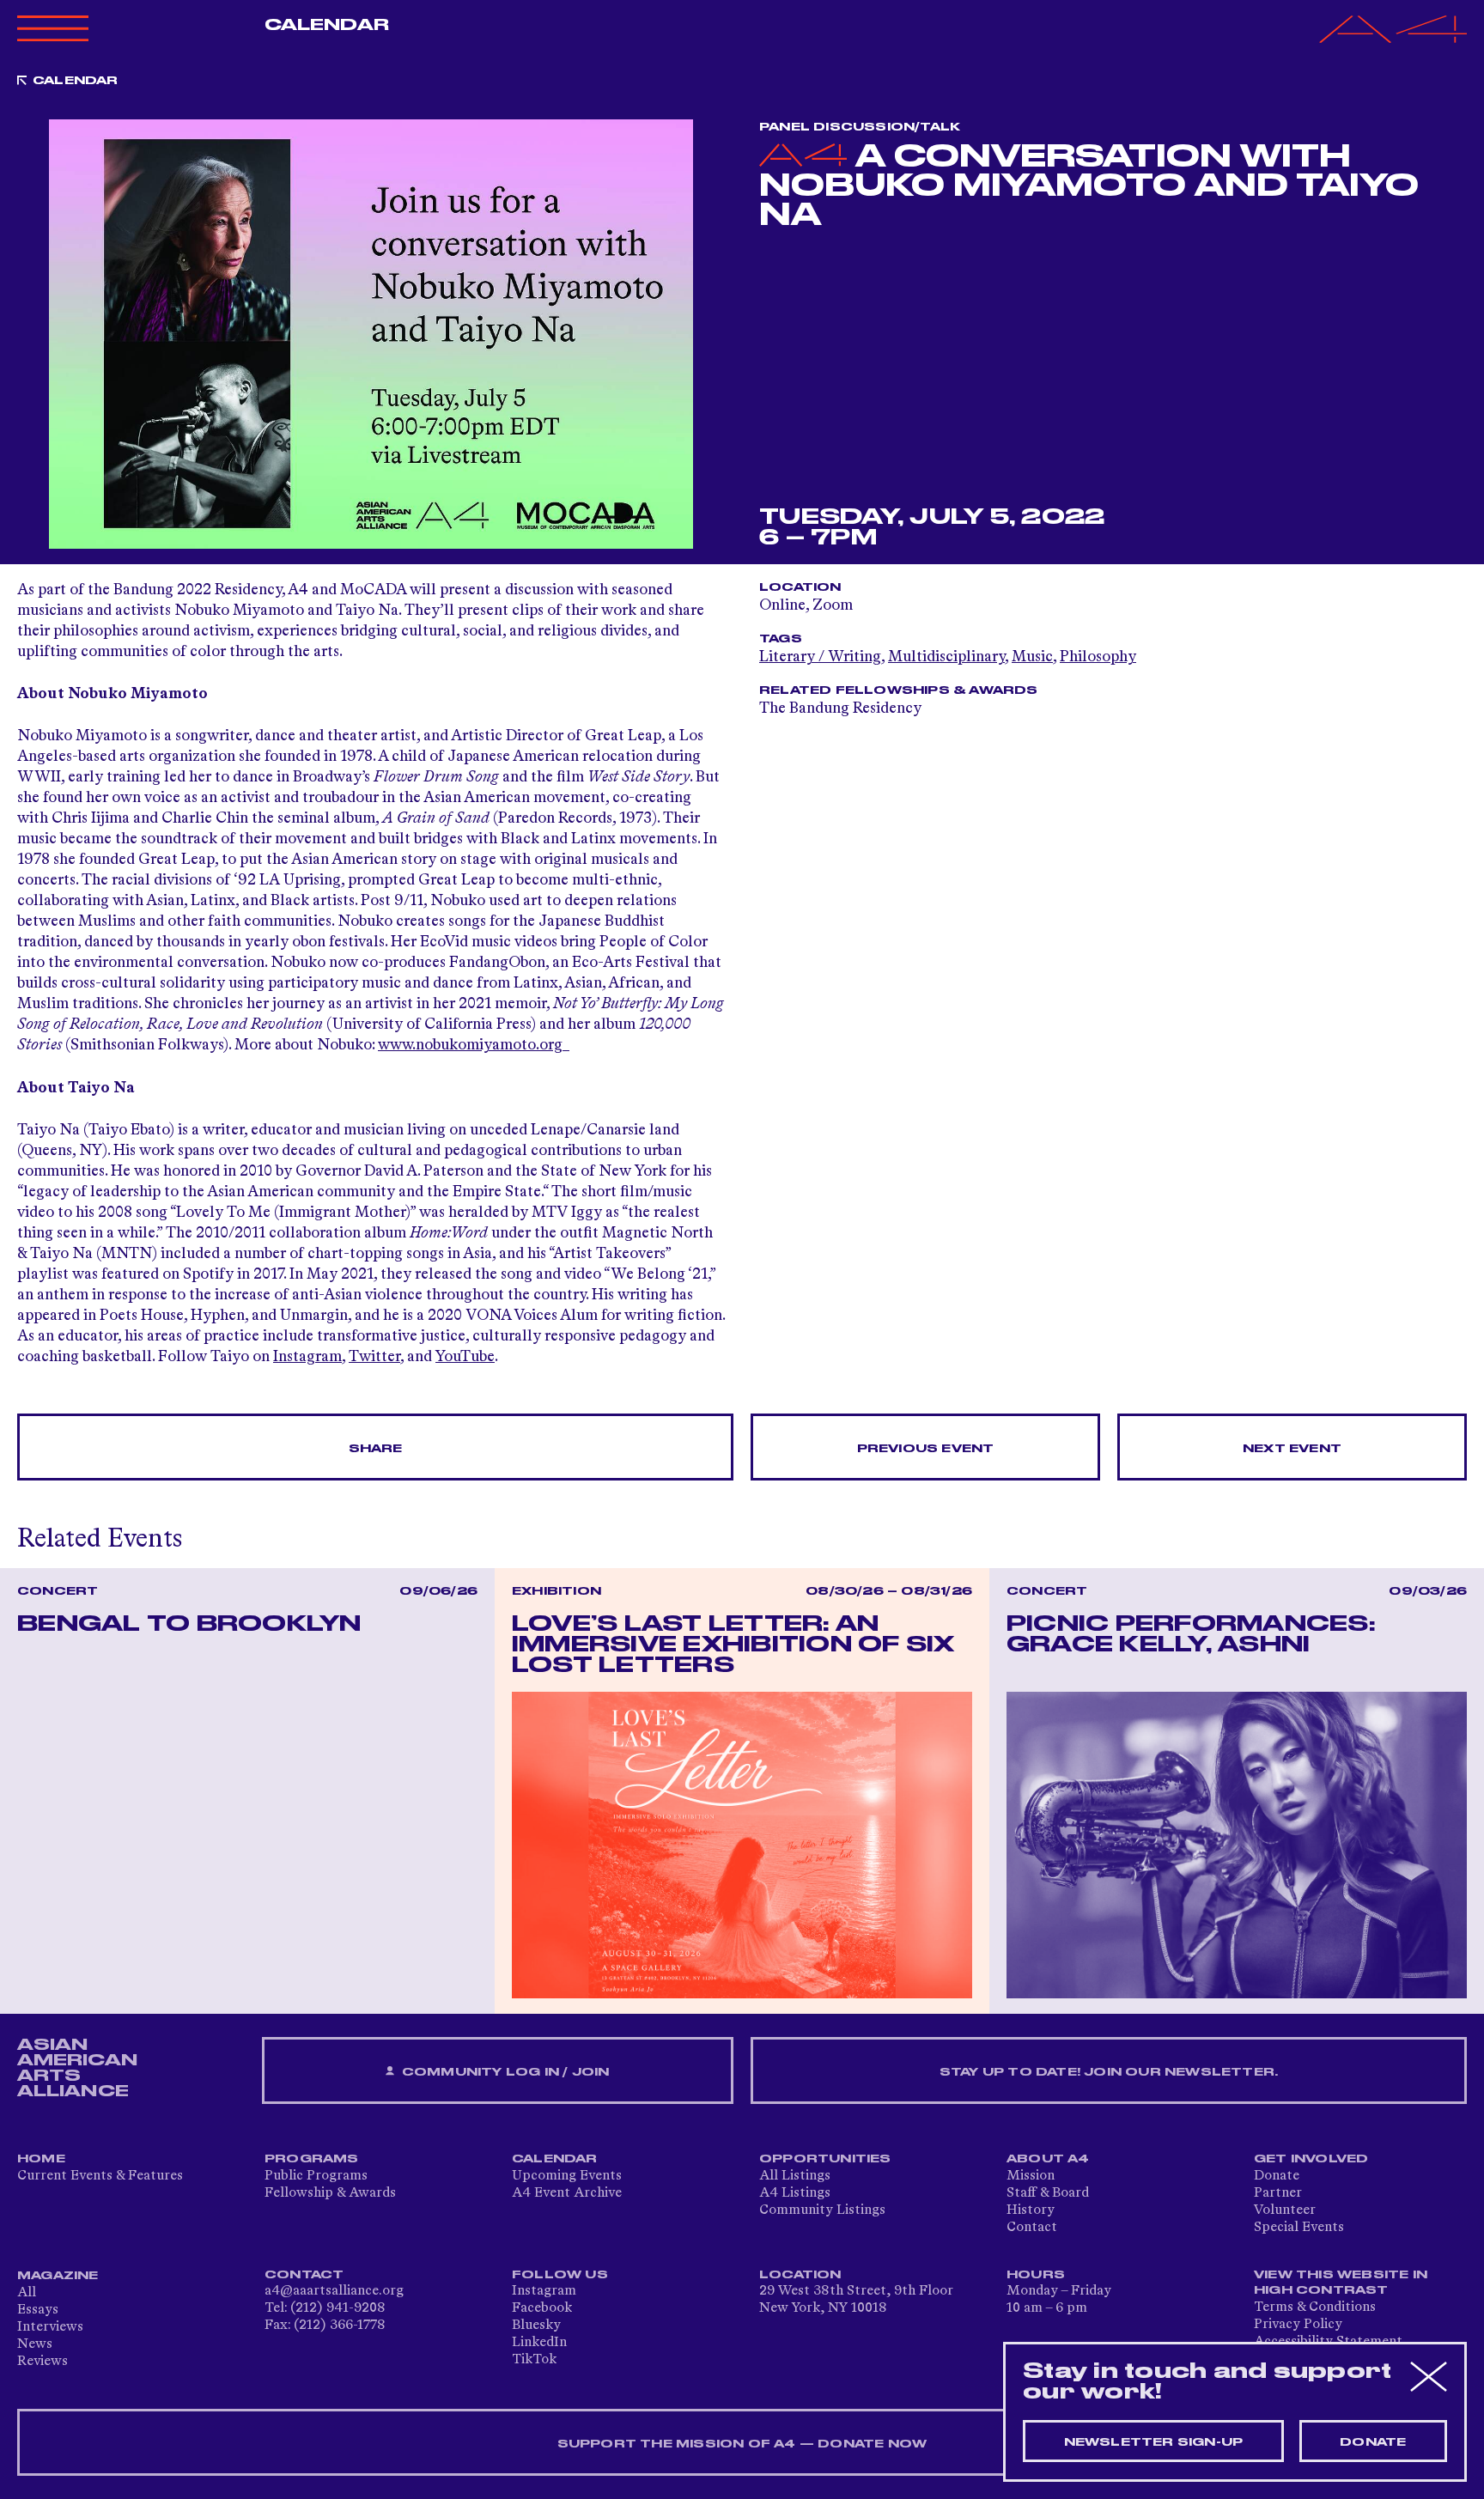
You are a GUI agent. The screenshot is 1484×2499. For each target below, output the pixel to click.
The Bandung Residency (840, 708)
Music (1032, 657)
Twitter (374, 1357)
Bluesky (536, 2326)
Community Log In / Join (504, 2072)
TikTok (534, 2360)
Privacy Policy (1298, 2325)
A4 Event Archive (567, 2193)
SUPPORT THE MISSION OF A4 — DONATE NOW (742, 2444)
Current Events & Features (100, 2176)
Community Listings (822, 2210)
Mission (1031, 2176)
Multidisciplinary (946, 657)
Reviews (43, 2362)
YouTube (465, 1357)
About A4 (1048, 2159)
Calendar (327, 25)
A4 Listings (795, 2193)
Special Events (1299, 2228)
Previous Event (926, 1449)
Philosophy (1098, 657)
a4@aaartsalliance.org (334, 2291)
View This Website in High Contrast (1341, 2283)
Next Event (1292, 1449)
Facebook (542, 2308)
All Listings (795, 2176)
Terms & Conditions (1315, 2307)
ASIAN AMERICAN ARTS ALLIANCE (77, 2068)
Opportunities (825, 2159)
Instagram (307, 1357)
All (27, 2293)
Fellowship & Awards (330, 2193)
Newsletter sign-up (1154, 2442)
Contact (1032, 2228)
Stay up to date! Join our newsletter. (1109, 2072)
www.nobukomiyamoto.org (474, 1045)
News (35, 2344)
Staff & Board (1048, 2193)
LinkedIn (539, 2343)
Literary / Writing (820, 657)
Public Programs (316, 2176)
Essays (38, 2310)
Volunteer (1285, 2210)
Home (41, 2159)
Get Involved (1311, 2159)
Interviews (50, 2327)
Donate (1277, 2176)
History (1031, 2210)
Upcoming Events (567, 2176)
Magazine (58, 2276)
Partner (1278, 2193)
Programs (312, 2159)
